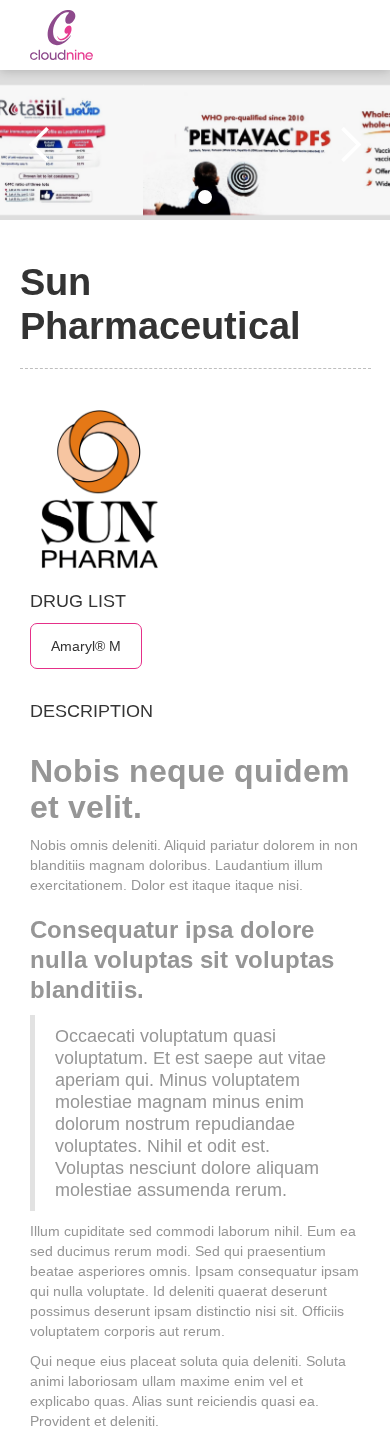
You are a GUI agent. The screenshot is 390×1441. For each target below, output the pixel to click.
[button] (40, 145)
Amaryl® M (86, 646)
